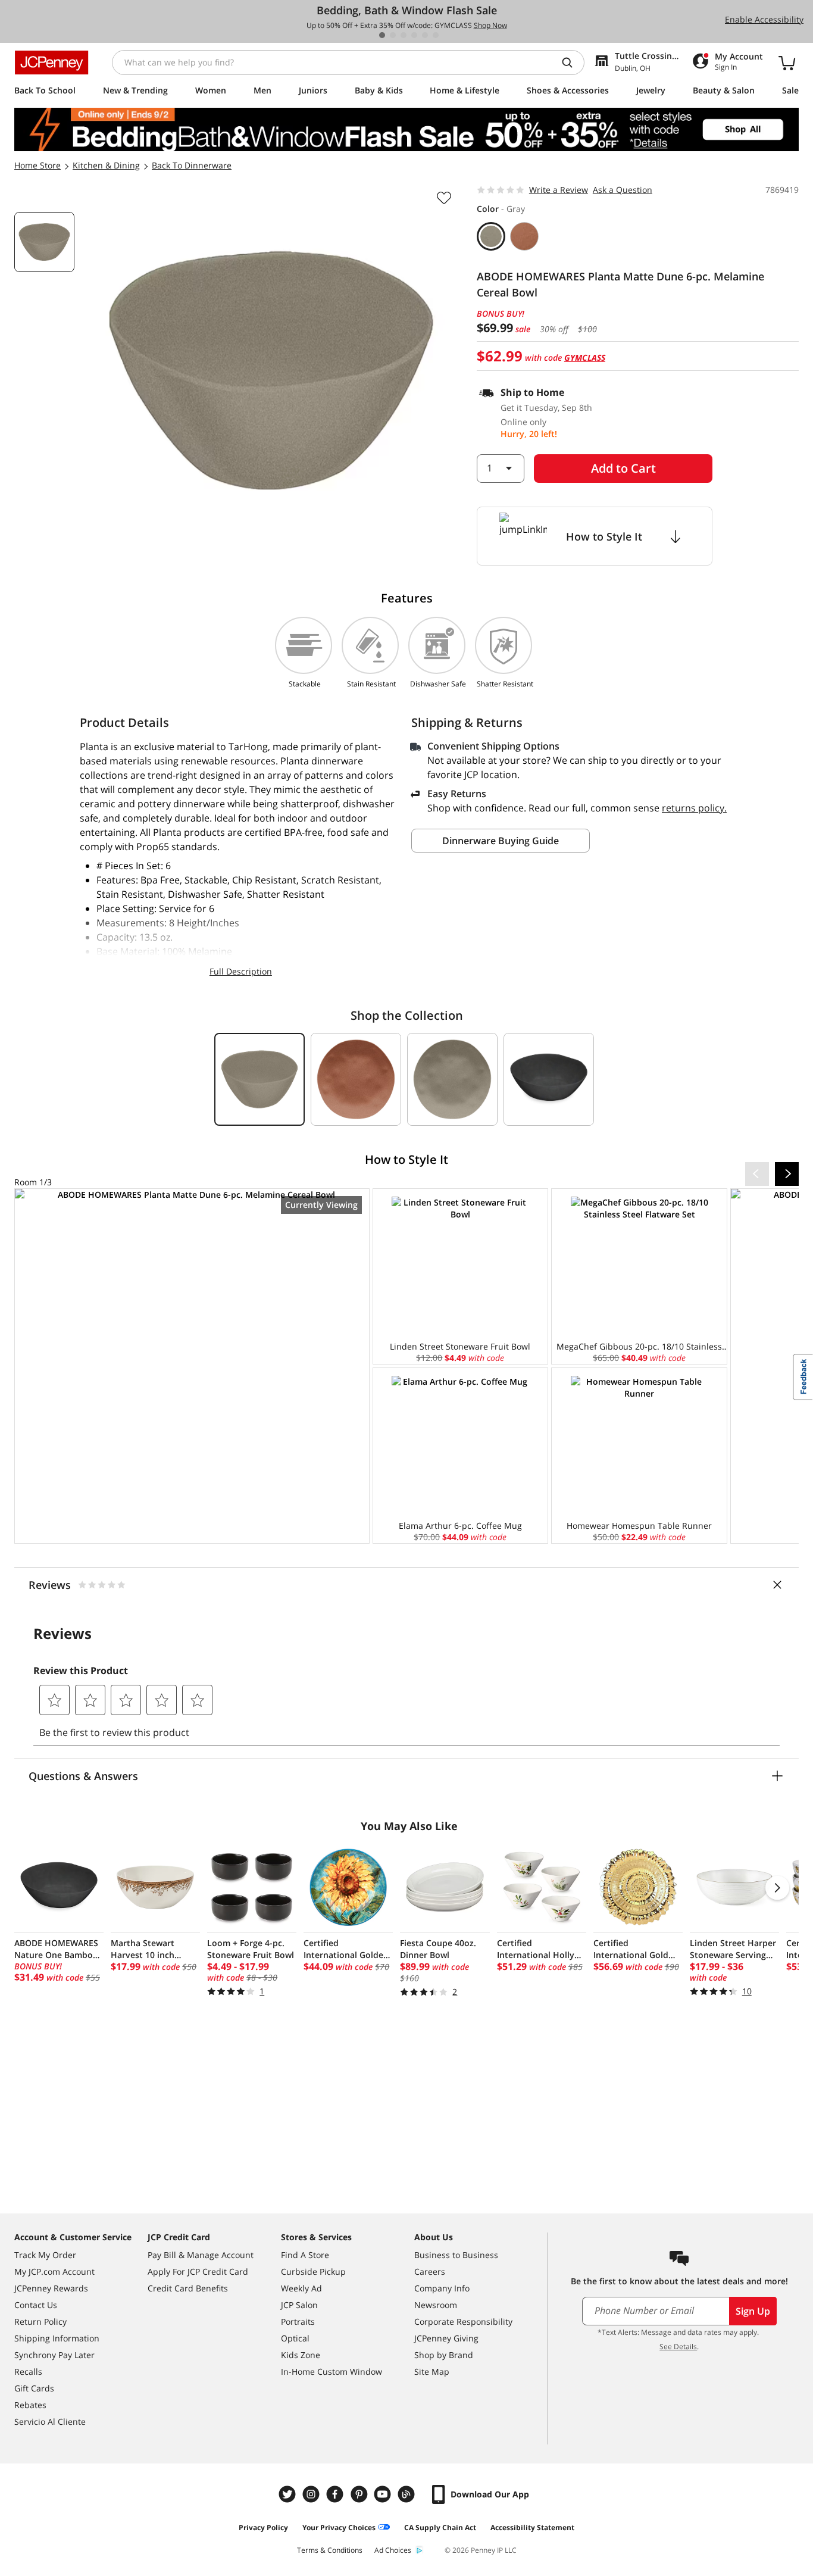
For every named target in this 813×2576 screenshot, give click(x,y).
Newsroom (436, 2305)
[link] (192, 1366)
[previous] (757, 1174)
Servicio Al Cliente (50, 2422)
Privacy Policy (263, 2527)
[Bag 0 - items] (787, 63)
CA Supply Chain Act (440, 2527)
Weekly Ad (301, 2288)
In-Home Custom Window (332, 2372)
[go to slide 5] (425, 35)
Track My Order (45, 2255)
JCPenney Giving (446, 2338)
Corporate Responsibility (463, 2321)
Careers (430, 2271)
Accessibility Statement (532, 2527)
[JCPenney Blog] (408, 2494)
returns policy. (694, 808)
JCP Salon (299, 2305)
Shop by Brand (444, 2355)
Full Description (241, 971)
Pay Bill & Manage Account (201, 2255)
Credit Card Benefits (188, 2288)
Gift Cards (34, 2388)
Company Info (442, 2288)
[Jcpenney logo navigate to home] (51, 63)
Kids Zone (301, 2355)
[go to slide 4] (414, 35)
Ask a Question (623, 190)
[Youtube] (384, 2494)
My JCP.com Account (54, 2271)
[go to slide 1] (382, 35)
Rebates (30, 2405)
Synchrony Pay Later (54, 2355)
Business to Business (456, 2255)
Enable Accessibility (764, 19)
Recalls (28, 2372)
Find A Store (305, 2255)
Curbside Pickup (313, 2271)
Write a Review (559, 190)
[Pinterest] (360, 2494)
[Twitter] (289, 2494)
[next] (787, 1174)
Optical (295, 2338)
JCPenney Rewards (51, 2288)
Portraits (298, 2321)
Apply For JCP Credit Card (198, 2271)
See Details (678, 2346)
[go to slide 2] (393, 35)
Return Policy (40, 2321)
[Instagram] (312, 2494)
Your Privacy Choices (339, 2527)
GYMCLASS (585, 357)
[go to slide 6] (436, 35)
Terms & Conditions (330, 2550)
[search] (572, 63)
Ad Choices (393, 2550)
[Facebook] (336, 2494)
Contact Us (36, 2305)
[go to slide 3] (404, 35)
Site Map (432, 2372)
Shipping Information (57, 2338)
